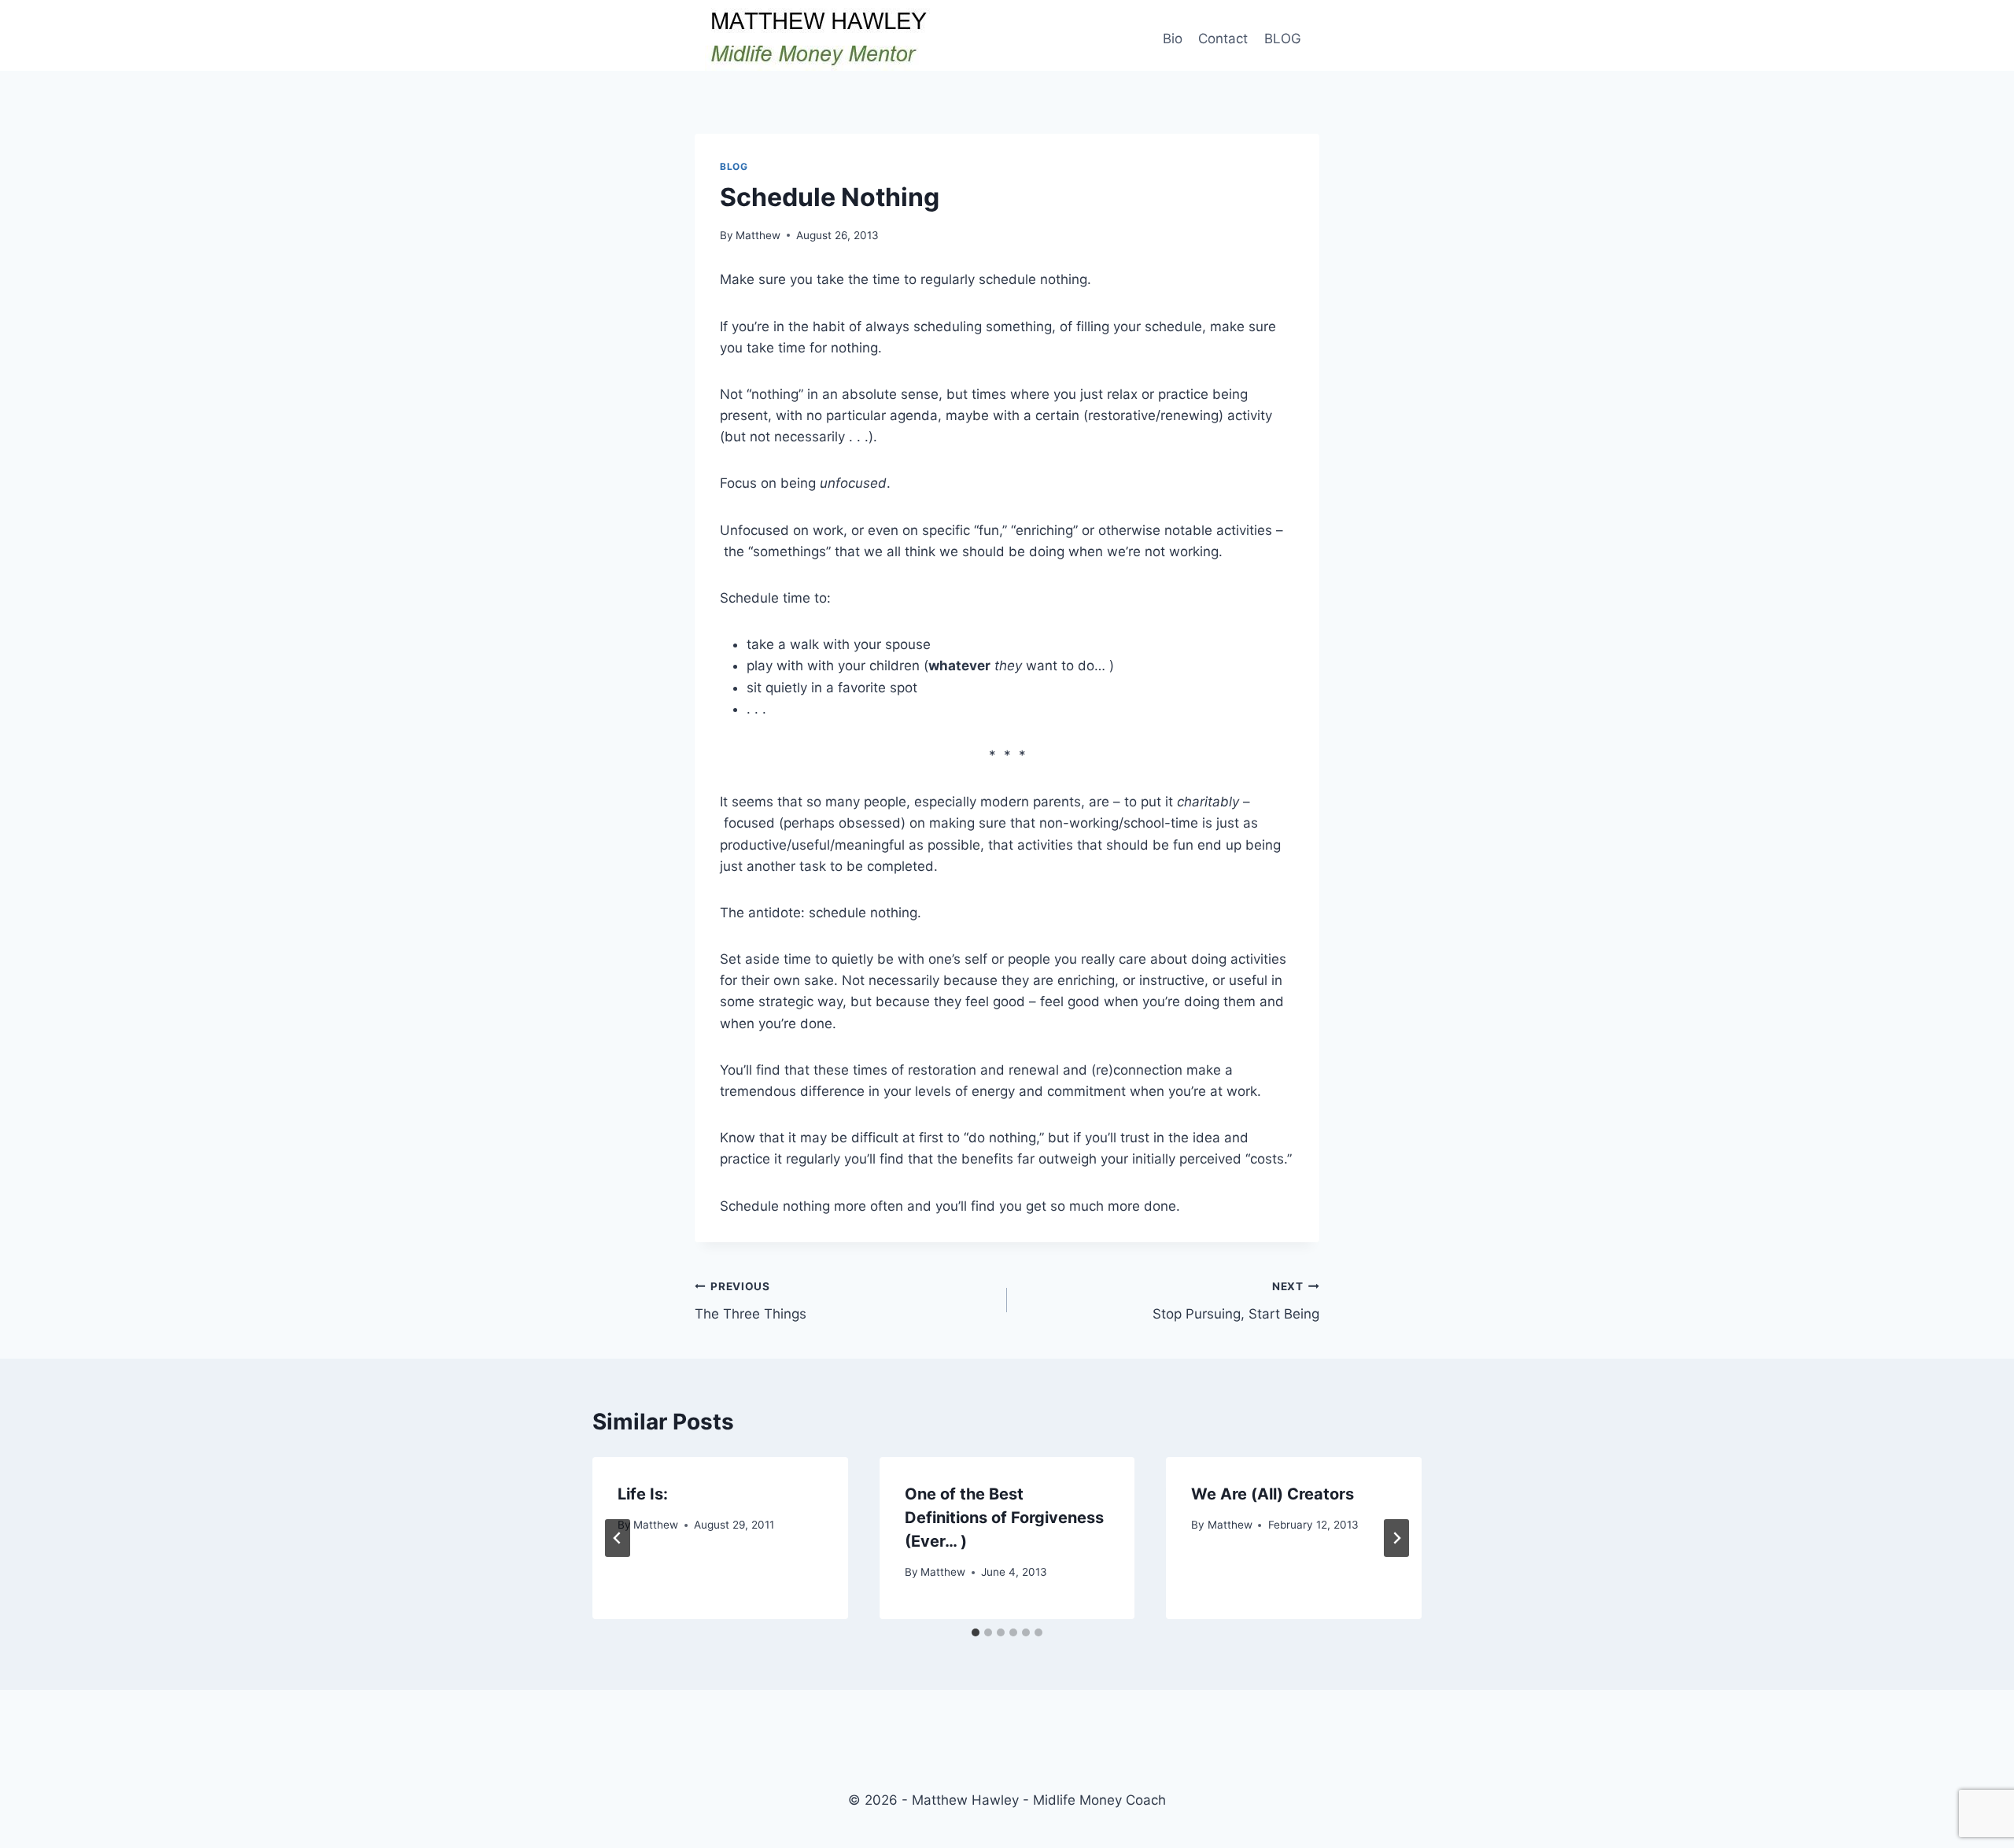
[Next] (1396, 1538)
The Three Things (751, 1301)
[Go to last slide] (618, 1538)
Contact (1223, 39)
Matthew (758, 235)
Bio (1173, 39)
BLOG (1283, 39)
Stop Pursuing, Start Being (1236, 1301)
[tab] (976, 1632)
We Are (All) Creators (1273, 1494)
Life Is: (643, 1494)
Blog (734, 166)
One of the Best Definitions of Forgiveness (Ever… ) (1004, 1518)
